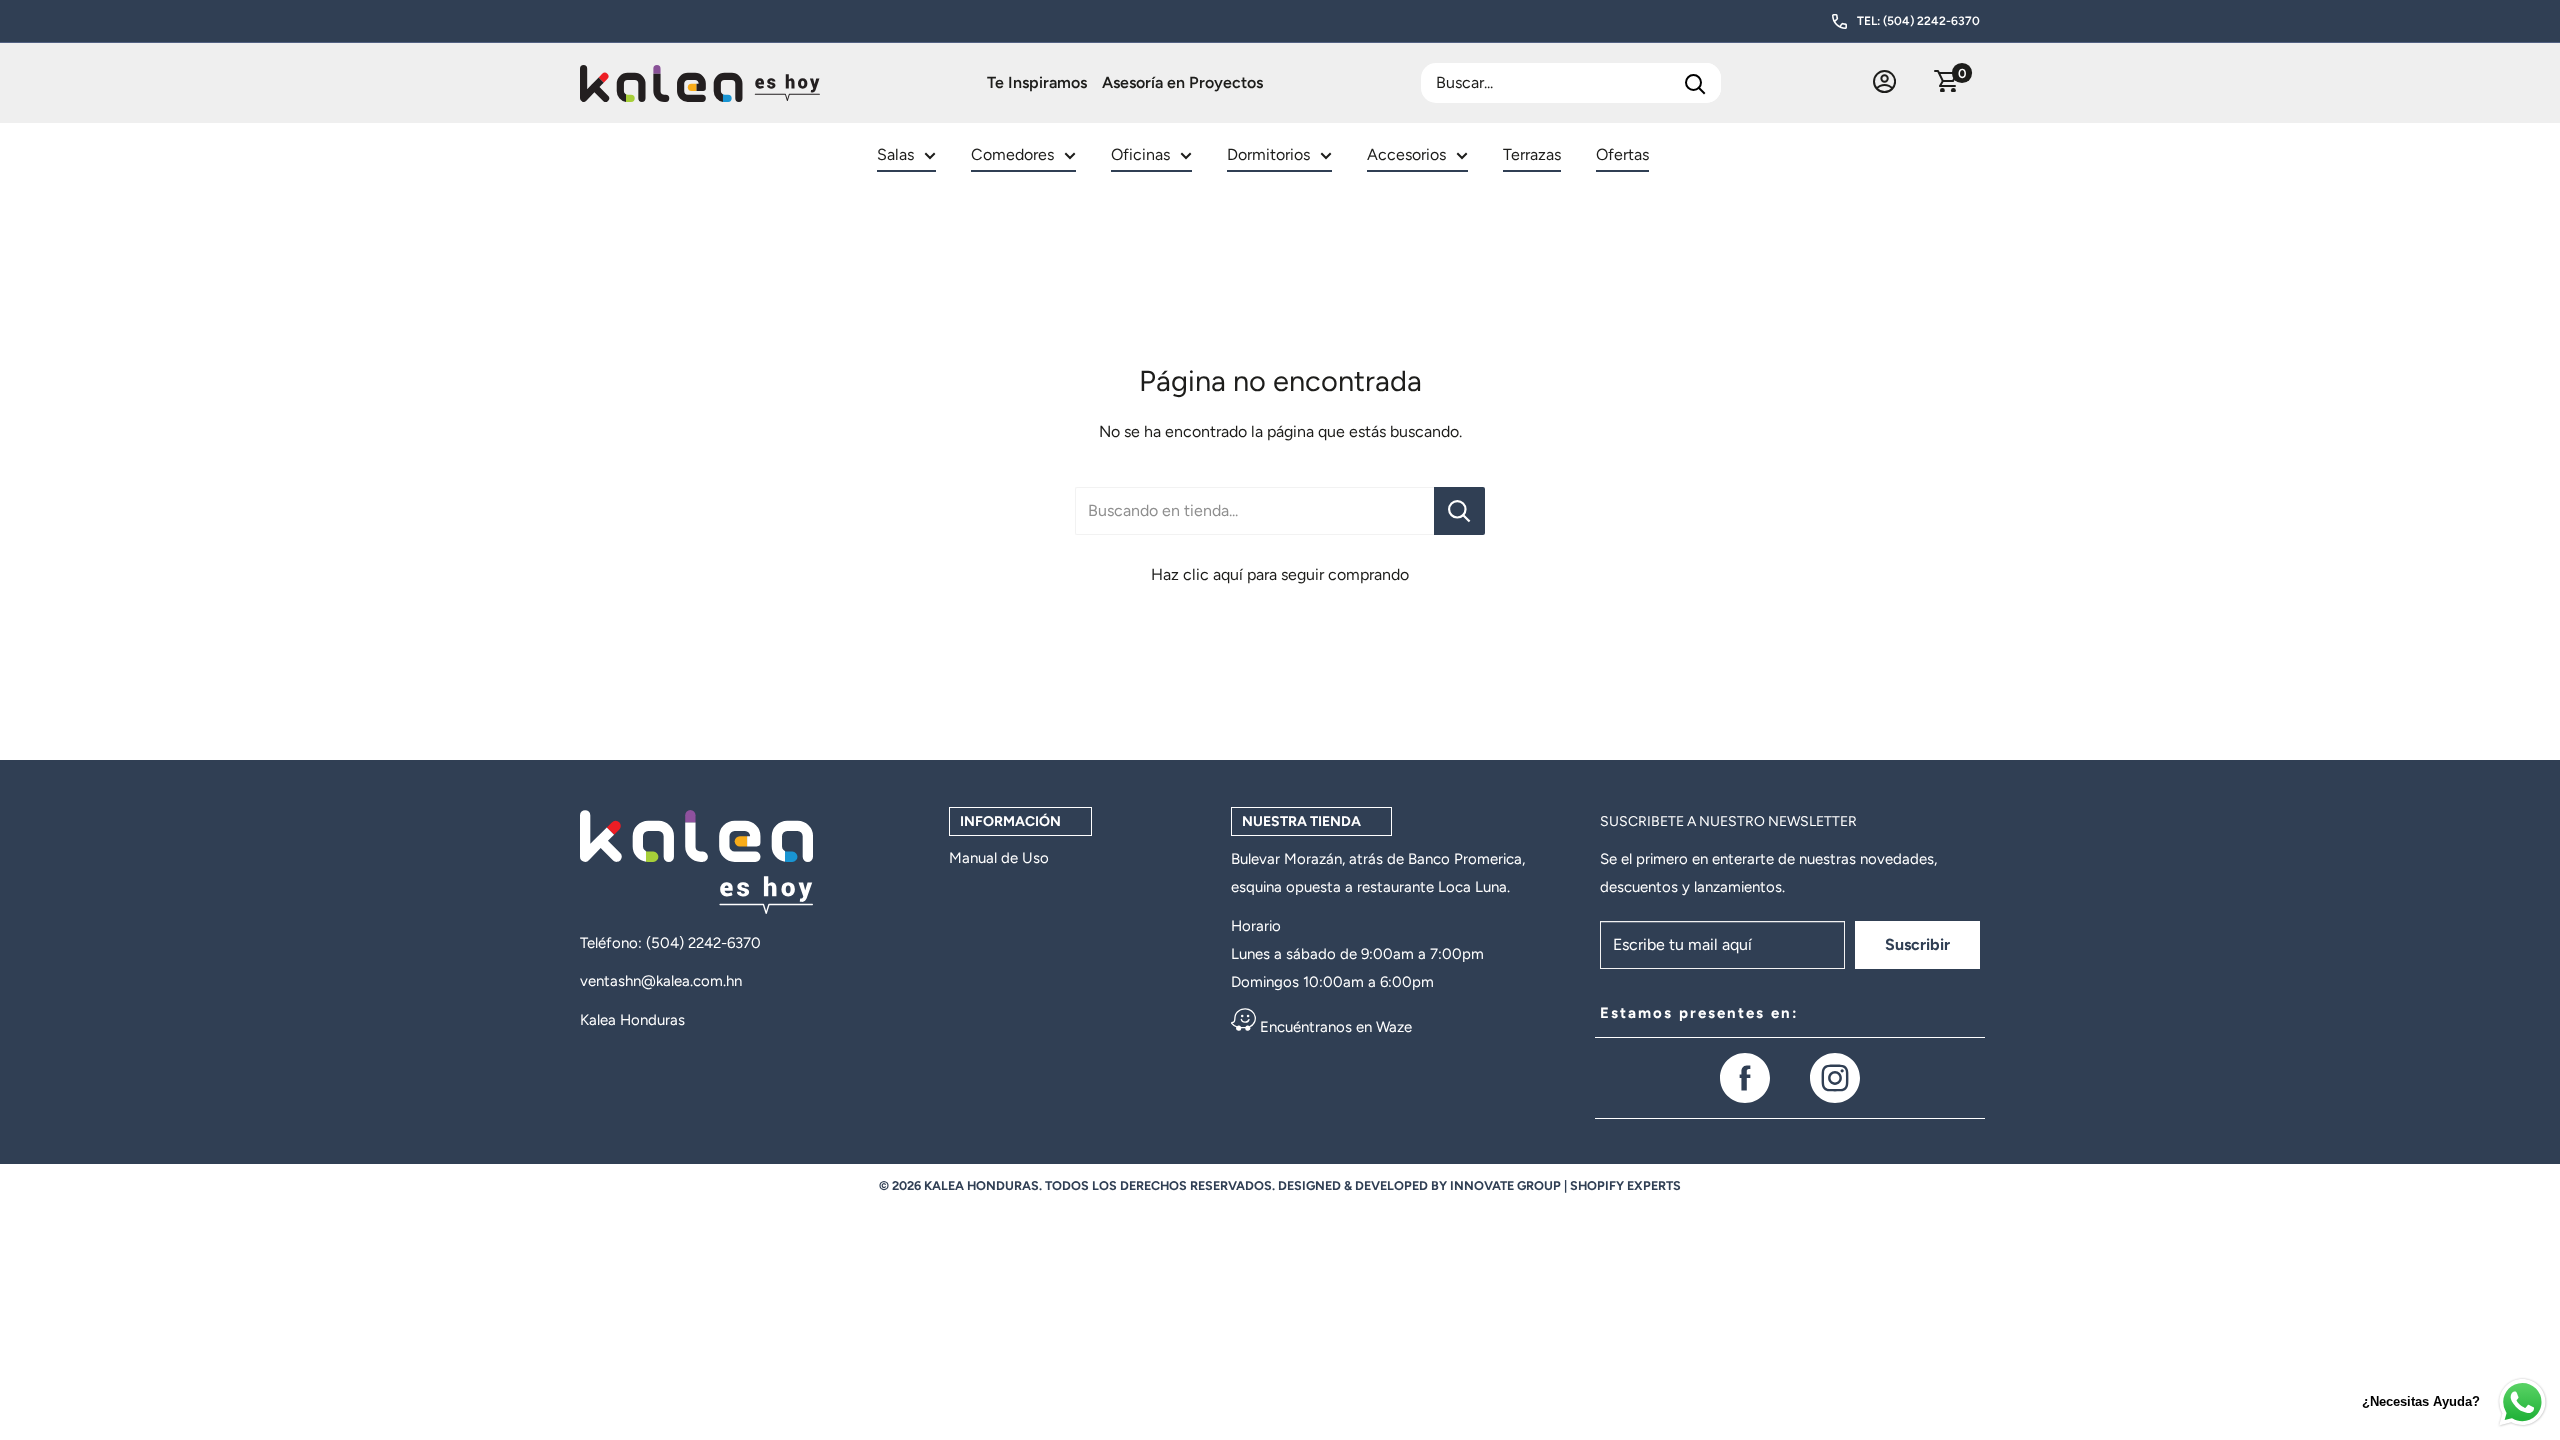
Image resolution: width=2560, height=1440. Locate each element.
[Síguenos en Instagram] (1835, 1078)
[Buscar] (1696, 83)
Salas (895, 154)
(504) (667, 943)
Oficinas (1140, 154)
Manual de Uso (999, 858)
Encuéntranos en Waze (1334, 1027)
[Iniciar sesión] (1884, 83)
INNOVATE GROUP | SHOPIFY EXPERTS (1565, 1185)
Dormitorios (1268, 154)
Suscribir (1917, 944)
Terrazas (1532, 154)
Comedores (1012, 154)
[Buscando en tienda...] (1459, 511)
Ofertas (1622, 154)
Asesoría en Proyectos (1182, 82)
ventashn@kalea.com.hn (661, 981)
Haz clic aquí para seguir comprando (1280, 574)
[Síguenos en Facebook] (1745, 1078)
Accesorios (1406, 154)
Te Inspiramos (1037, 82)
